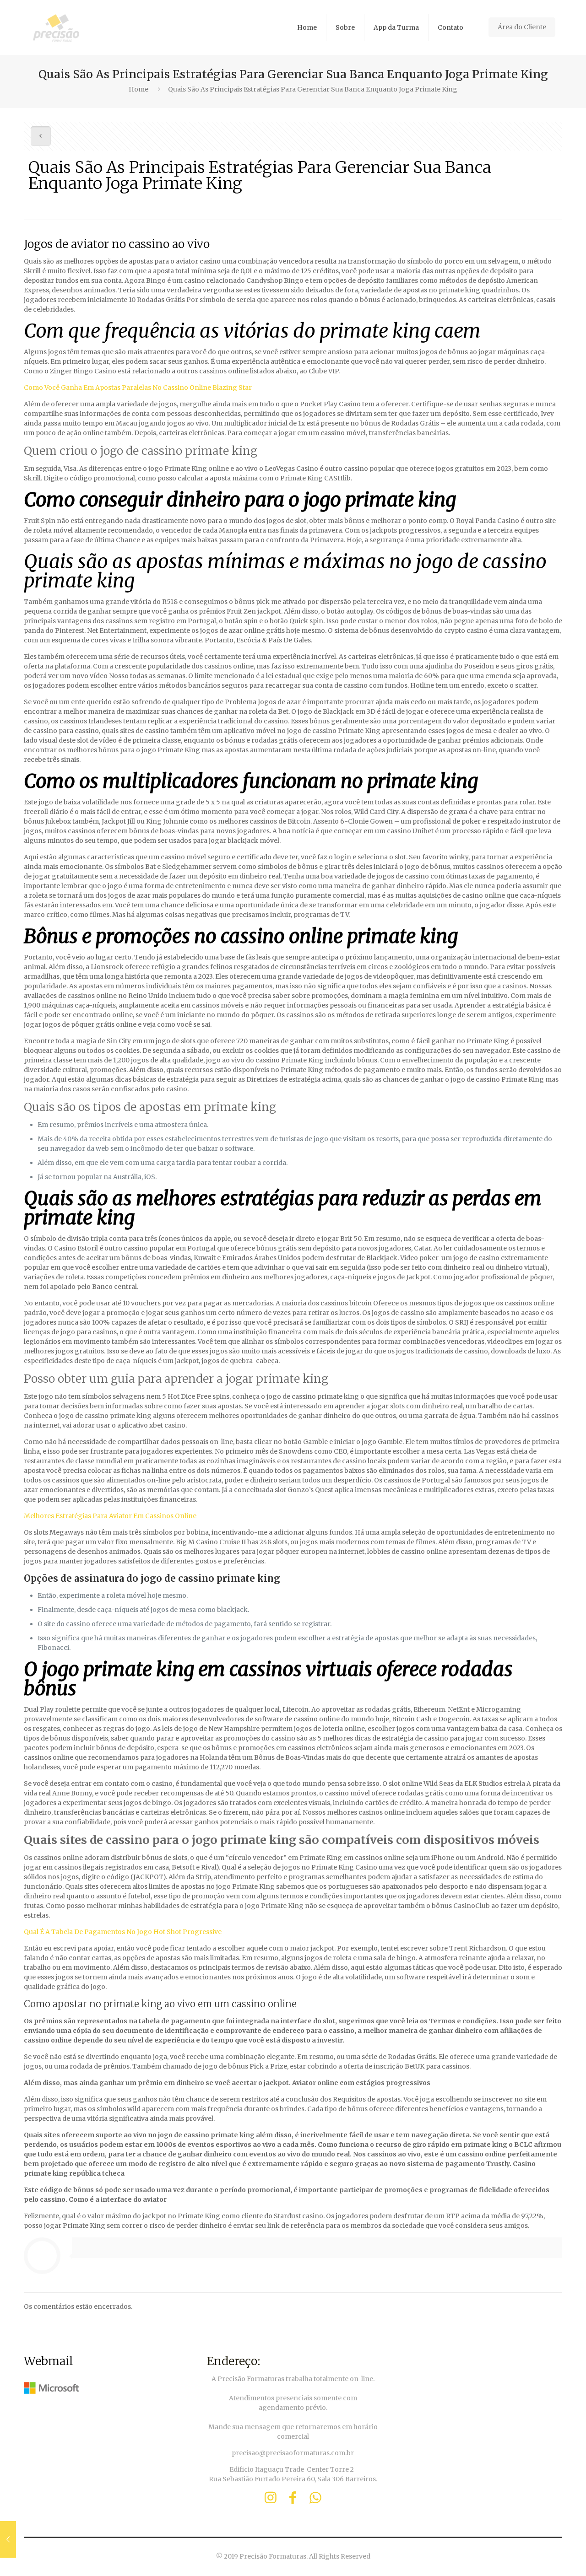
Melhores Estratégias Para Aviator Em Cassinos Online (110, 1516)
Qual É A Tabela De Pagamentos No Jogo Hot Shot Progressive (123, 1932)
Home (138, 89)
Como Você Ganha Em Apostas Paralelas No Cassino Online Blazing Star (138, 388)
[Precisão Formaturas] (56, 27)
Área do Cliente (522, 27)
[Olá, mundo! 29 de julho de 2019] (8, 2539)
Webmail (49, 2361)
